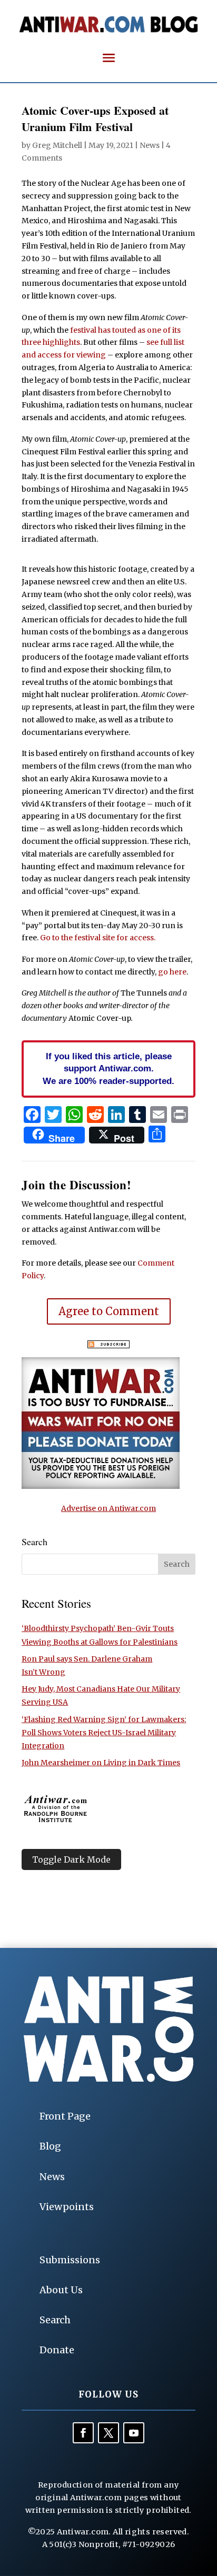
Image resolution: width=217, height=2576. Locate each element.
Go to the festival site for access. (98, 938)
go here (172, 972)
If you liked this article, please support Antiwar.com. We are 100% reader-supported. (108, 1069)
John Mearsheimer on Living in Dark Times (101, 1763)
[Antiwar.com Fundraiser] (101, 1486)
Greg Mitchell (57, 145)
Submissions (70, 2260)
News (150, 145)
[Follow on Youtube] (134, 2433)
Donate (57, 2350)
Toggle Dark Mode (71, 1859)
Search (55, 2320)
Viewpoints (67, 2207)
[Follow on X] (108, 2433)
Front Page (65, 2116)
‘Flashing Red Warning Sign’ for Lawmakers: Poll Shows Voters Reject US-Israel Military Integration (104, 1733)
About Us (61, 2290)
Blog (50, 2146)
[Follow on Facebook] (83, 2433)
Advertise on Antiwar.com (108, 1508)
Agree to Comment (109, 1311)
